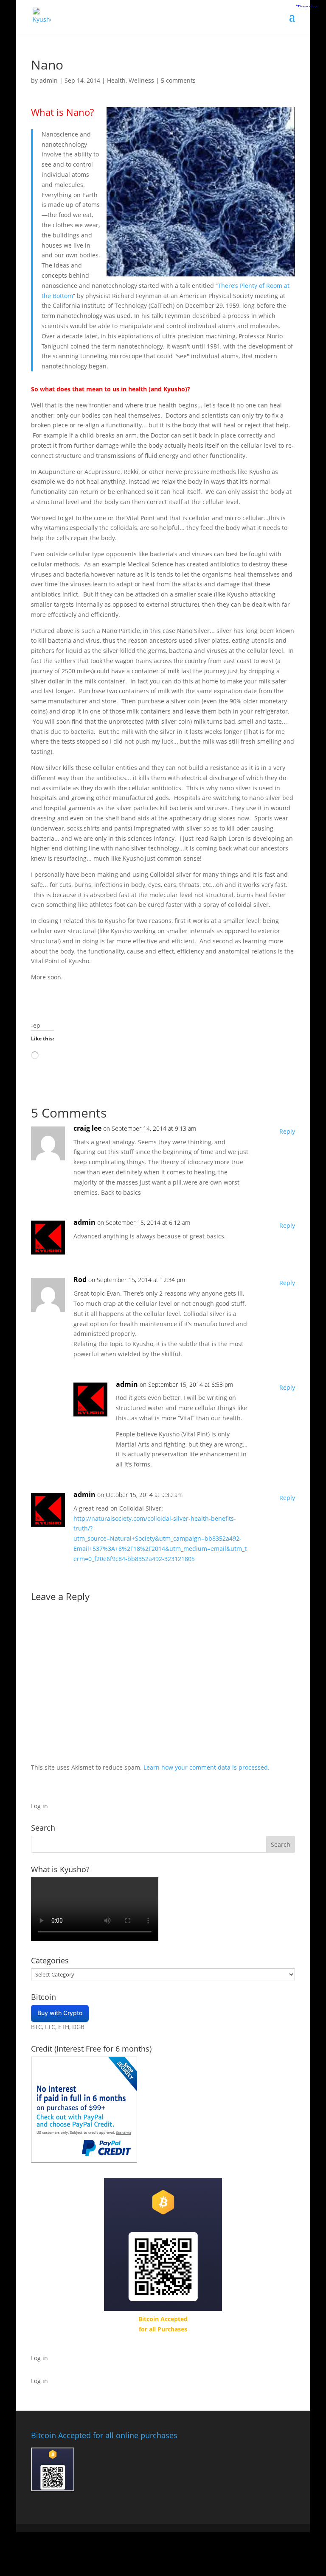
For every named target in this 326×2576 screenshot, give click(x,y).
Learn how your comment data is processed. (207, 1767)
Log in (39, 1806)
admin (49, 80)
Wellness (141, 80)
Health (116, 80)
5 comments (178, 80)
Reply (287, 1131)
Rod (80, 1280)
